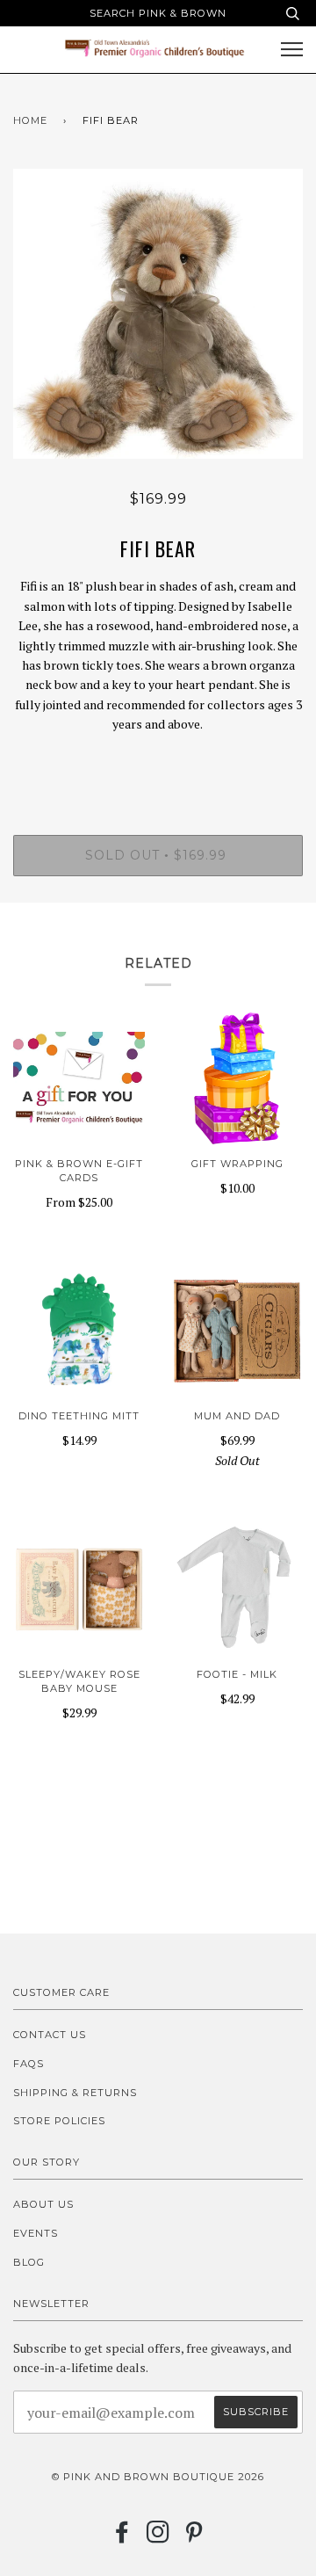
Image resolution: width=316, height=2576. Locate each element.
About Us (43, 2204)
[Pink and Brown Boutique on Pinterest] (194, 2537)
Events (36, 2233)
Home (30, 120)
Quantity (158, 761)
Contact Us (50, 2035)
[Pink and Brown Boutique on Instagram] (158, 2537)
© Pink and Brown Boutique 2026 (158, 2477)
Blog (29, 2262)
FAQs (29, 2064)
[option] (158, 314)
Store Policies (59, 2121)
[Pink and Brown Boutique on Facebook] (122, 2537)
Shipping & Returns (75, 2093)
